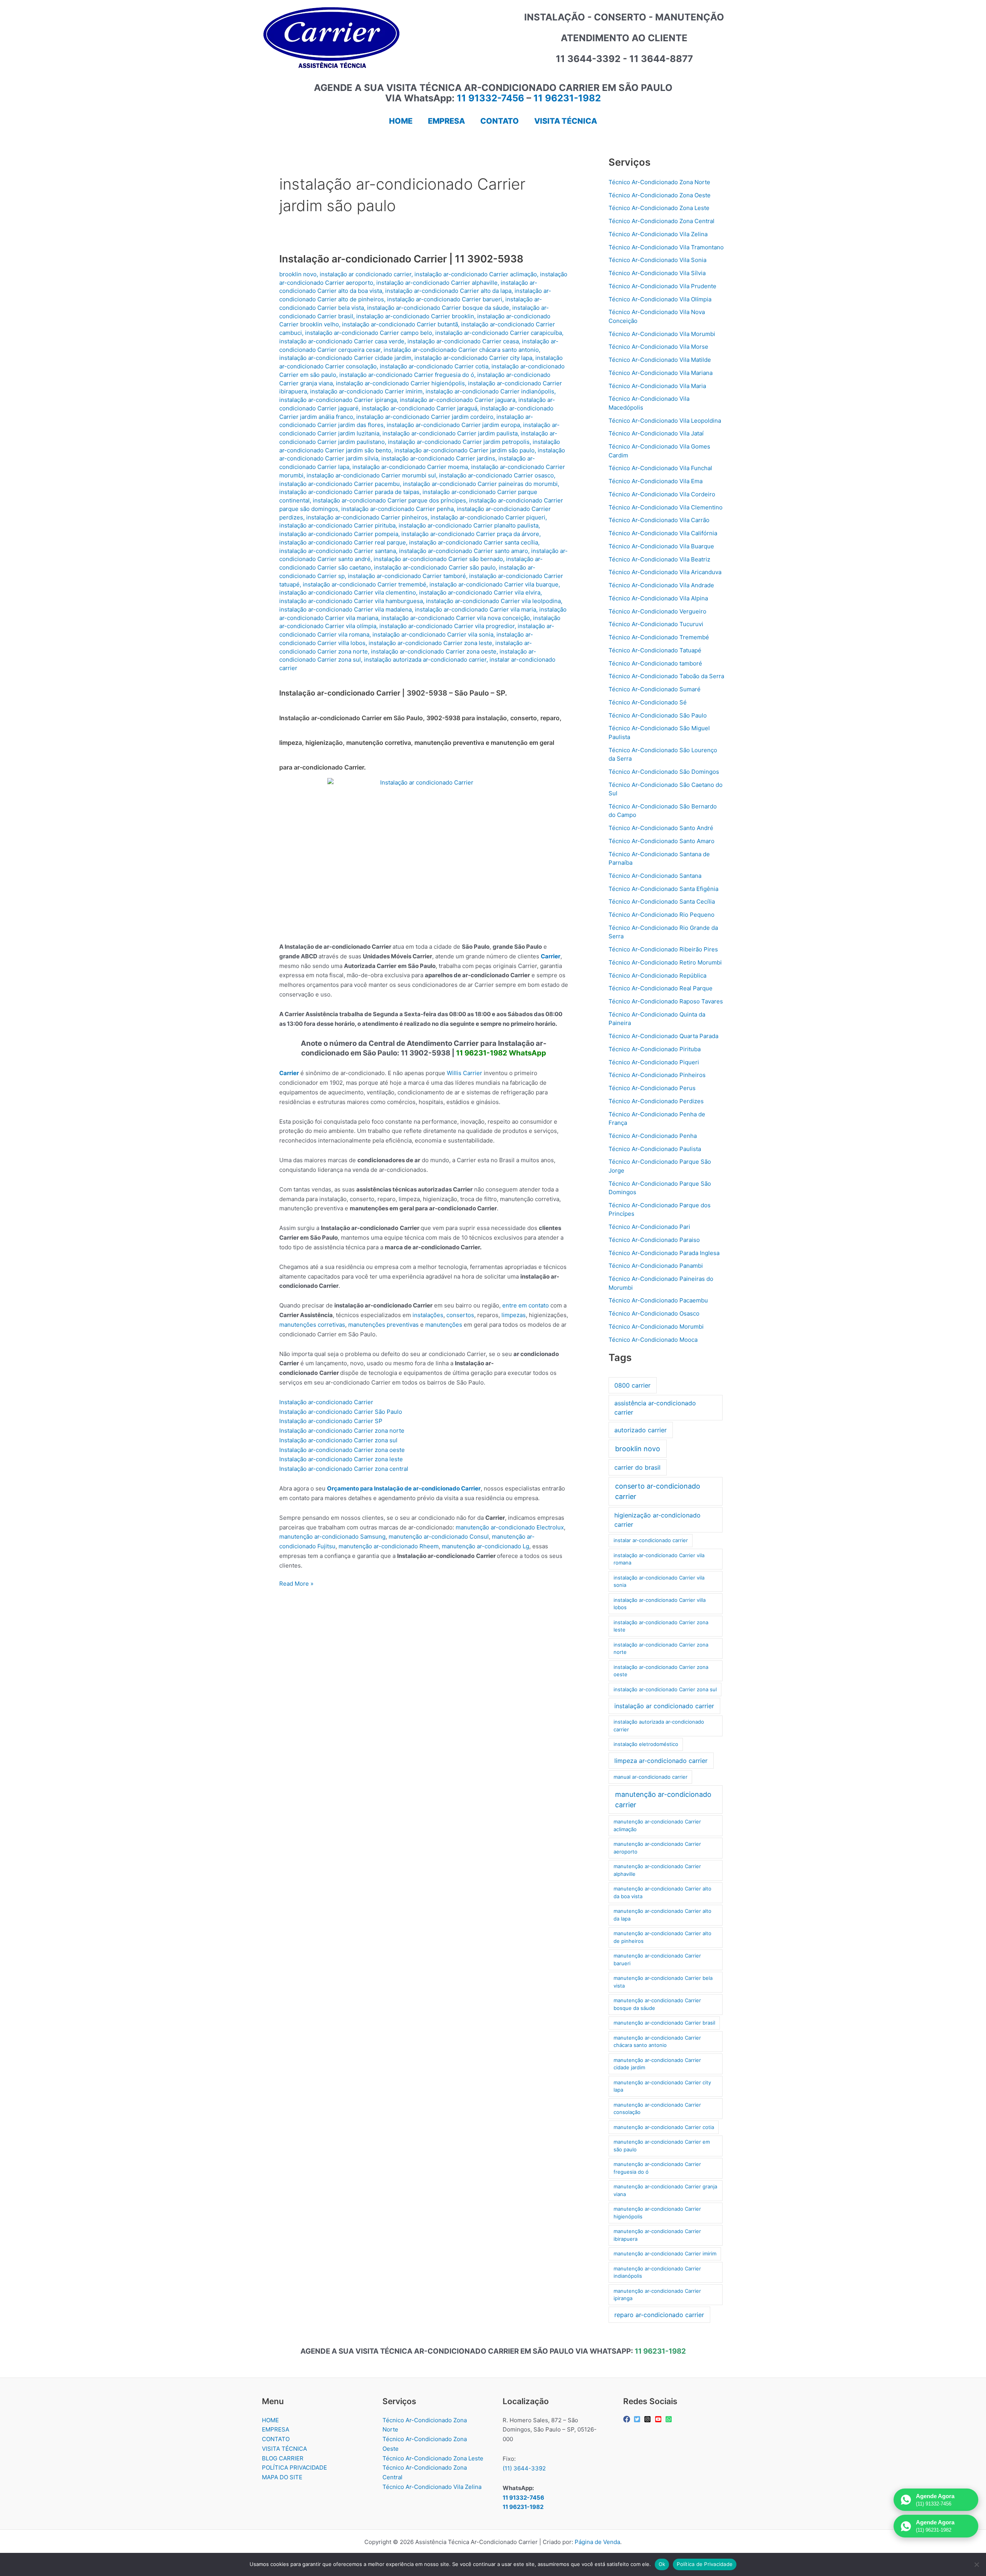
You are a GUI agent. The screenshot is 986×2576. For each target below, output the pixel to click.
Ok (662, 2564)
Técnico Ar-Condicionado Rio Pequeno (662, 915)
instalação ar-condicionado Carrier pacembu (340, 484)
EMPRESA (276, 2429)
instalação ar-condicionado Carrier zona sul (665, 1689)
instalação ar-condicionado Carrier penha (397, 509)
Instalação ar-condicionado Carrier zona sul (338, 1440)
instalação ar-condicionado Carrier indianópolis (490, 391)
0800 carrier (632, 1385)
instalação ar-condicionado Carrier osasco (496, 475)
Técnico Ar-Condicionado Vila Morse (658, 347)
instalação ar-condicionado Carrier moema (410, 467)
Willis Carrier (464, 1073)
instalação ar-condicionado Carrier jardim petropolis (459, 442)
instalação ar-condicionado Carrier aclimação (476, 274)
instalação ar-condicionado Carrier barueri (445, 299)
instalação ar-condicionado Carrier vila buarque (494, 584)
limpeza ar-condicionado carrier (661, 1761)
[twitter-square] (638, 2419)
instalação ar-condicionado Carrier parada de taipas (349, 492)
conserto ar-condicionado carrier (658, 1491)
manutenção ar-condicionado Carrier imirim (665, 2253)
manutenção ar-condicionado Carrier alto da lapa (662, 1915)
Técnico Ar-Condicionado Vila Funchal (660, 468)
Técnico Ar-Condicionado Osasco (654, 1313)
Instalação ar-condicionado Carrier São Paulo (341, 1412)
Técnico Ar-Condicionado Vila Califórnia (663, 533)
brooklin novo (298, 274)
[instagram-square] (648, 2419)
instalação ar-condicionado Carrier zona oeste (434, 651)
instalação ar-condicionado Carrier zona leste (430, 643)
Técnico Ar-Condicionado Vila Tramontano (666, 247)
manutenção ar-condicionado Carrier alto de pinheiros (662, 1937)
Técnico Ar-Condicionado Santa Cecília (662, 902)
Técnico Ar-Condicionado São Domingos (664, 772)
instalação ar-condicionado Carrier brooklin (415, 316)
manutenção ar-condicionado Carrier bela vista (663, 1982)
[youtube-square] (659, 2419)
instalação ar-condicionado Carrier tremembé (365, 584)
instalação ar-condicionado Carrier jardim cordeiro (425, 417)
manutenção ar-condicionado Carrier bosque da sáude (657, 2004)
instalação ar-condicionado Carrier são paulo (435, 567)
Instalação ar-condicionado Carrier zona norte (342, 1431)
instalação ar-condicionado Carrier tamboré (407, 576)
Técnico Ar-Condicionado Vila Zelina (658, 234)
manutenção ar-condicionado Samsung (332, 1537)
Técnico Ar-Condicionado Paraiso (654, 1240)
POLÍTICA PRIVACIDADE (294, 2468)
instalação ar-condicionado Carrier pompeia (339, 534)
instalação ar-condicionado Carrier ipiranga (338, 400)
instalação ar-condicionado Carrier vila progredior (447, 626)
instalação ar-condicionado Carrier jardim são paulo (464, 450)
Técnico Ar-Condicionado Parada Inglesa (664, 1253)
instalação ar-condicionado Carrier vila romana (659, 1559)
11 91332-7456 (490, 98)
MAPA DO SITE (282, 2477)
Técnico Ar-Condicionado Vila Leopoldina (665, 421)
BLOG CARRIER (283, 2458)
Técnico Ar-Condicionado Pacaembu (658, 1300)
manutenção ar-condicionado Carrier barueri (657, 1959)
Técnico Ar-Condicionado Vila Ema (656, 481)
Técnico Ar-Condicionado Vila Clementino (666, 507)
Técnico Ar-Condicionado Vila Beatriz (659, 559)
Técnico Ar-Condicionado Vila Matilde (660, 360)
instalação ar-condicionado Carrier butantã (400, 324)
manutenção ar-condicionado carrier (663, 1800)
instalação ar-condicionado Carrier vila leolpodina (493, 601)
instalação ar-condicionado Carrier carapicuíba (499, 333)
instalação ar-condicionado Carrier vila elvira (480, 592)
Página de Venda (597, 2542)
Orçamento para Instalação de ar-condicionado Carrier (404, 1488)
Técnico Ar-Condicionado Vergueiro (657, 611)
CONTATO (276, 2439)
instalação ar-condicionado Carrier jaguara (458, 400)
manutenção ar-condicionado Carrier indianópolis (657, 2272)
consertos (460, 1315)
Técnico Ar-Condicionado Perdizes (656, 1101)
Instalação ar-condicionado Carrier (326, 1402)
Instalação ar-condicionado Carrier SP (331, 1421)
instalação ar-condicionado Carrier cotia (434, 366)
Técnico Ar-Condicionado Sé (648, 702)
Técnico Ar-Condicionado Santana (655, 876)
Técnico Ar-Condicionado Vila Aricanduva (665, 572)
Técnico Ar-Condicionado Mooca (653, 1340)
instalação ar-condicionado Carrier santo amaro (464, 551)
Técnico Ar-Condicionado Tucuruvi (656, 624)
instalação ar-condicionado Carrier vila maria (475, 609)
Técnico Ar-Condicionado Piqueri (654, 1062)
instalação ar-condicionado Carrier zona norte (661, 1648)
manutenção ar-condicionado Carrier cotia (664, 2127)
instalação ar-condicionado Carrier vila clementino (348, 592)
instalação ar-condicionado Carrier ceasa (463, 341)
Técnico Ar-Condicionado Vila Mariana (661, 373)
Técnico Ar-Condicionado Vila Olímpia (660, 299)
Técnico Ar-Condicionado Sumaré (655, 689)
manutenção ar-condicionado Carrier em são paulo (662, 2146)
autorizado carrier (641, 1430)
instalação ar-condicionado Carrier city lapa (473, 358)
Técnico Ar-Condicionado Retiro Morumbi (665, 962)
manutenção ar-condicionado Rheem (389, 1546)
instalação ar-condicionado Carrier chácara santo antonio (461, 350)
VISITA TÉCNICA (284, 2449)
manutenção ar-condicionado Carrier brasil (664, 2023)
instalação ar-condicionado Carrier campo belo (369, 333)
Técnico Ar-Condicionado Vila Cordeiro (662, 494)
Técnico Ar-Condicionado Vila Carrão (659, 520)
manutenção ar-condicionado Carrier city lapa (662, 2086)
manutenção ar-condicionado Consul (439, 1537)
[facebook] (628, 2419)
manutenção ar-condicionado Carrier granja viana (665, 2190)
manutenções (444, 1325)
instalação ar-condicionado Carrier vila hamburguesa (351, 601)
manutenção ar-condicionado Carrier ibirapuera (657, 2235)
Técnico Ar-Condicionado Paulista (655, 1149)
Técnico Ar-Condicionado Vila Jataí (656, 433)
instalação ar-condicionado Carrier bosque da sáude (438, 308)
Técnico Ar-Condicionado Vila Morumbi (662, 334)
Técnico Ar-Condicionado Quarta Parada (663, 1036)
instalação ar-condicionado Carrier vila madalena (345, 609)
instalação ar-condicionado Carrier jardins (438, 458)
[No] (976, 2564)
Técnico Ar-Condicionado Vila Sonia (657, 260)
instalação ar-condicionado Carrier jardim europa (453, 425)
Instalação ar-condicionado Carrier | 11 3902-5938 (401, 259)
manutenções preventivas (383, 1325)
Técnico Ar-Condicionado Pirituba (655, 1049)
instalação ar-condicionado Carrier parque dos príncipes (389, 500)
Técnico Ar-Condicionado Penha (653, 1136)
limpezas (514, 1315)
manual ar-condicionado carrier (651, 1777)
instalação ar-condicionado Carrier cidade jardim (345, 358)
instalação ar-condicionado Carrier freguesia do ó (407, 375)
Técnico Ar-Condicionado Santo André (661, 828)
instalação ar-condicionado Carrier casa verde (342, 341)
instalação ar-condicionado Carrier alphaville (437, 283)
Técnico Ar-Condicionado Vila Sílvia (657, 273)
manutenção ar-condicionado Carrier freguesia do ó (657, 2168)
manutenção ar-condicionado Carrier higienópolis (657, 2213)
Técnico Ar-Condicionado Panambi (656, 1266)
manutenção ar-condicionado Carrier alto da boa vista (662, 1892)
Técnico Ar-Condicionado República (657, 975)
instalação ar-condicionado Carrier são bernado (438, 559)
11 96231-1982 (567, 98)
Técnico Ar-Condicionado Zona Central (662, 221)
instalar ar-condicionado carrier (651, 1540)
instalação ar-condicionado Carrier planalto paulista (469, 525)
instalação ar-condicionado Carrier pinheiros (367, 517)
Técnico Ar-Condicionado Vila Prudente (662, 286)
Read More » (296, 1584)
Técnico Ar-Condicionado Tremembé (659, 637)
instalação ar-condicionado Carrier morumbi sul (371, 475)
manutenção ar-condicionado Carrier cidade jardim (657, 2064)
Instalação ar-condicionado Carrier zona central (344, 1469)
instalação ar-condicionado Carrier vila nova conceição (456, 618)
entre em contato (526, 1305)
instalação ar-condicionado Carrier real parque (343, 542)
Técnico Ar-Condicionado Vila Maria (657, 386)
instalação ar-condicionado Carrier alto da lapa (448, 291)
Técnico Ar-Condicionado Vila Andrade (661, 585)
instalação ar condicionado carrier (366, 274)
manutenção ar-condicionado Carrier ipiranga (657, 2295)
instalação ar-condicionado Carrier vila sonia (433, 634)
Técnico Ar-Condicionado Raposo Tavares (666, 1001)
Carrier (551, 956)
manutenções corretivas (312, 1325)
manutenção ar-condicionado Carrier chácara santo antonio (657, 2042)
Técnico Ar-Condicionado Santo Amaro (662, 841)
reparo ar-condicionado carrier (659, 2315)
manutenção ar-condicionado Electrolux (510, 1527)
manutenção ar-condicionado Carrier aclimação (657, 1825)
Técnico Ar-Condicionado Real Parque (661, 988)
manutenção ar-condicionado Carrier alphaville (657, 1870)
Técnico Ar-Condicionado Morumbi (656, 1327)
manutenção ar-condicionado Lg (485, 1546)
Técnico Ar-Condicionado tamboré (655, 663)
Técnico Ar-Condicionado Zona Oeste (660, 195)
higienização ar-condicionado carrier (657, 1520)
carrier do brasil (637, 1467)
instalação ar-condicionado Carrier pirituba (337, 525)
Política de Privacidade (705, 2564)
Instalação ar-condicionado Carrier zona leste (341, 1459)
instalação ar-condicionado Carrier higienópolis (400, 383)
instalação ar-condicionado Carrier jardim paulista (450, 433)
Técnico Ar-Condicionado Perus (652, 1088)
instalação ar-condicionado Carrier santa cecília (474, 542)
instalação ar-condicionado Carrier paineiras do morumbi (480, 484)
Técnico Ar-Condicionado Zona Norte (659, 182)
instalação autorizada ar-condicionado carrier (425, 660)
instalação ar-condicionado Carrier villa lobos (660, 1604)
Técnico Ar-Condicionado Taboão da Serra (666, 676)
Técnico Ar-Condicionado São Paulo (658, 715)
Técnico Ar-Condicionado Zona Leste (659, 208)
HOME (270, 2420)
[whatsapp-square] (670, 2419)
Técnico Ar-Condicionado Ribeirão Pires (663, 949)
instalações (428, 1315)
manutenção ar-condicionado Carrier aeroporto (657, 1848)
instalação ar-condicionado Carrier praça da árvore (470, 534)
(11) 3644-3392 (524, 2468)
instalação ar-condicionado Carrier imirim (366, 391)
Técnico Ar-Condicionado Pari (649, 1227)
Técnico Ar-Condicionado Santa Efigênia (663, 889)
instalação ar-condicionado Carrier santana (338, 551)
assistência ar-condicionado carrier (655, 1408)
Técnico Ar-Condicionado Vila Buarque (661, 546)
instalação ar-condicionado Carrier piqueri (488, 517)
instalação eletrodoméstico (646, 1744)
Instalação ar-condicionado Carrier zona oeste (342, 1450)
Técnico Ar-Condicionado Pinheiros (657, 1075)
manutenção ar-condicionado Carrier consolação (657, 2109)
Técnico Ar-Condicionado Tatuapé (655, 650)
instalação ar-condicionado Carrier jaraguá (419, 408)
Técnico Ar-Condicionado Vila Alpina (658, 598)
